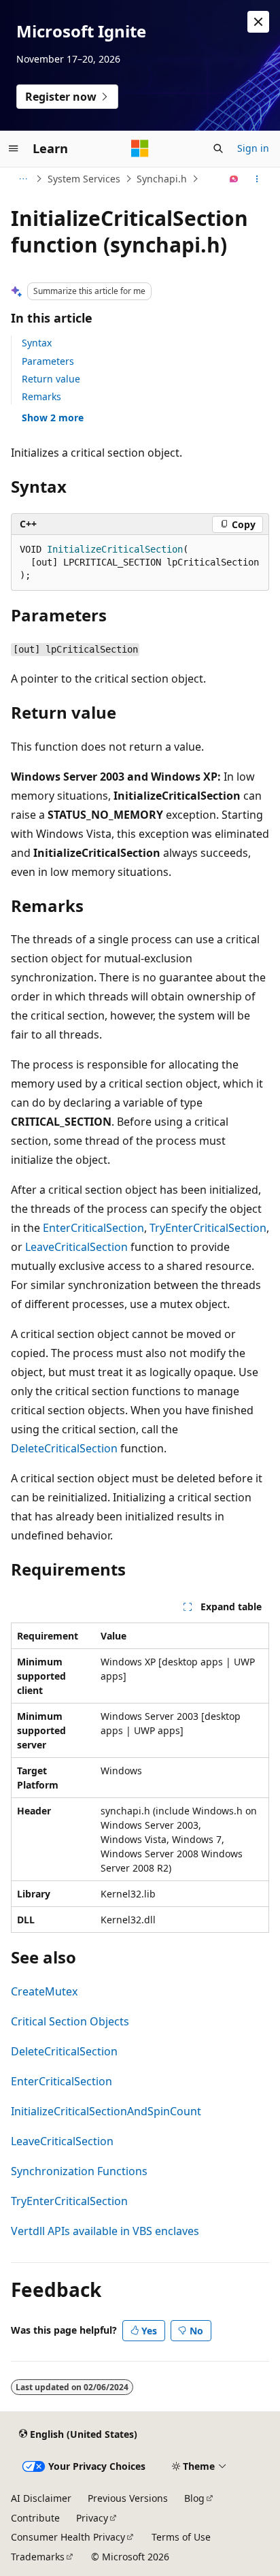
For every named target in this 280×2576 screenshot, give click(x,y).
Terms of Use (181, 2537)
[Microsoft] (140, 148)
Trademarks (38, 2557)
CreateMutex (44, 1991)
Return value (51, 379)
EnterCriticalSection (93, 1228)
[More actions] (257, 179)
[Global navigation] (14, 148)
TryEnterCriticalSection (208, 1228)
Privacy (92, 2518)
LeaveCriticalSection (76, 1247)
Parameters (48, 361)
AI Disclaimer (41, 2498)
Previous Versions (128, 2498)
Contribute (35, 2518)
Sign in (253, 148)
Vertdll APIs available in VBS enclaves (105, 2231)
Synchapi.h (162, 179)
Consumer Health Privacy (68, 2537)
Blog (194, 2498)
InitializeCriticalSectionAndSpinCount (106, 2111)
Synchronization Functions (79, 2171)
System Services (84, 179)
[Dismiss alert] (258, 22)
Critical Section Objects (70, 2021)
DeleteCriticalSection (64, 1448)
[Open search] (218, 148)
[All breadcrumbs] (23, 179)
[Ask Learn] (234, 179)
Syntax (37, 343)
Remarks (41, 396)
